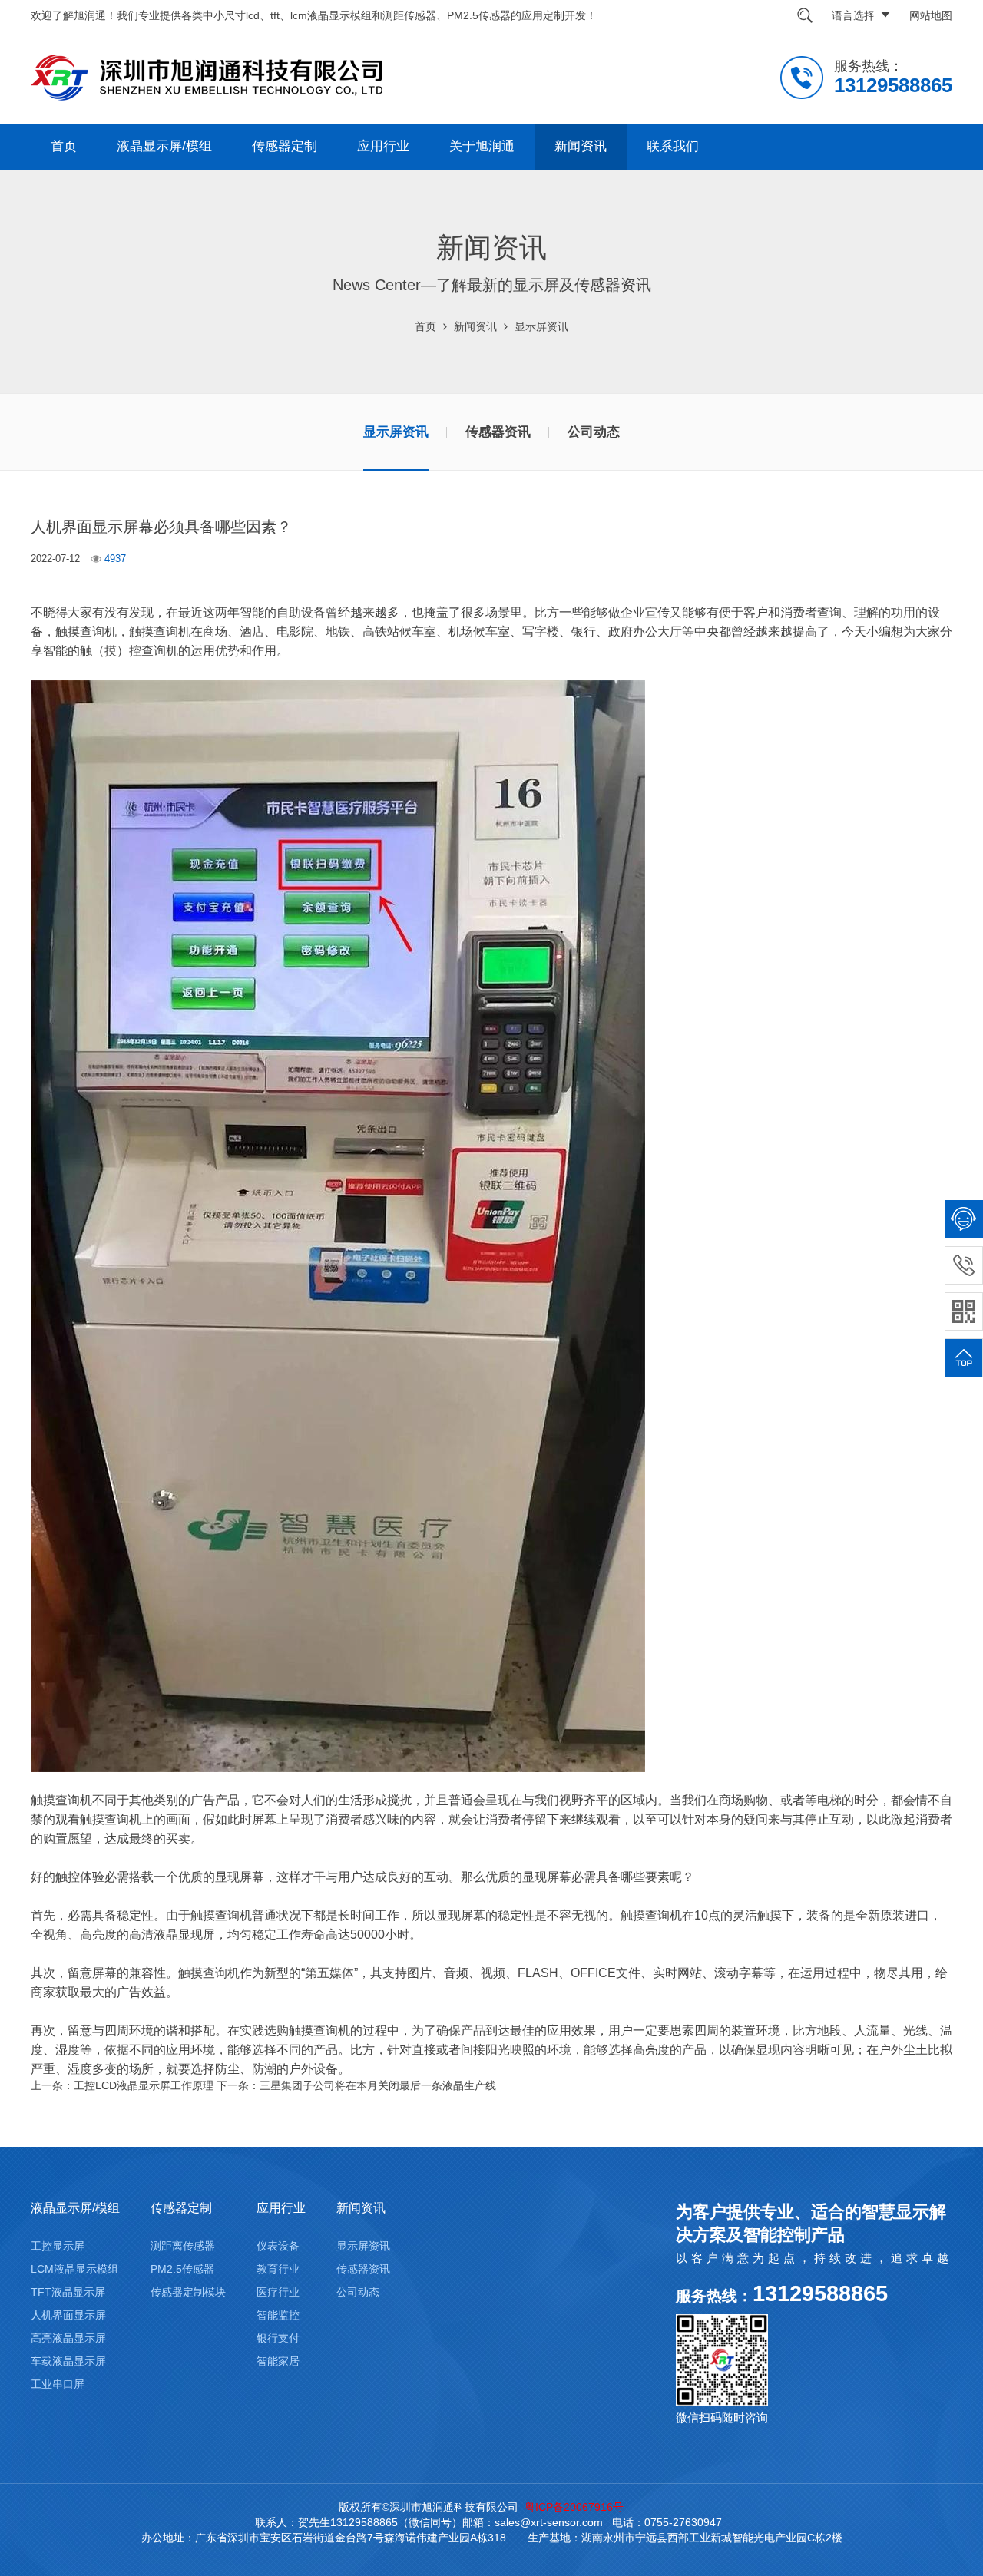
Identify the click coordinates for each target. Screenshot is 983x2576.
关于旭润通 (482, 146)
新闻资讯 (581, 146)
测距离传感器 (183, 2246)
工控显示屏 (58, 2246)
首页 (64, 146)
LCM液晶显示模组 (74, 2269)
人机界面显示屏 (68, 2315)
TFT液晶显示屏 (68, 2292)
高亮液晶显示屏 (68, 2338)
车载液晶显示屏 (68, 2361)
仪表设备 (278, 2246)
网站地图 (931, 15)
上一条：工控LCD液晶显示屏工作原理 (122, 2085)
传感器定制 (285, 146)
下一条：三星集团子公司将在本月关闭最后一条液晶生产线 (356, 2085)
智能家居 (278, 2361)
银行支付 (278, 2338)
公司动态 (594, 432)
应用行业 (383, 146)
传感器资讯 (498, 432)
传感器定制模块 (188, 2292)
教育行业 (278, 2269)
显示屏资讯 (541, 326)
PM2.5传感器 (182, 2269)
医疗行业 (278, 2292)
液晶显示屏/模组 (164, 146)
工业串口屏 (58, 2384)
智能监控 (278, 2315)
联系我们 (673, 146)
